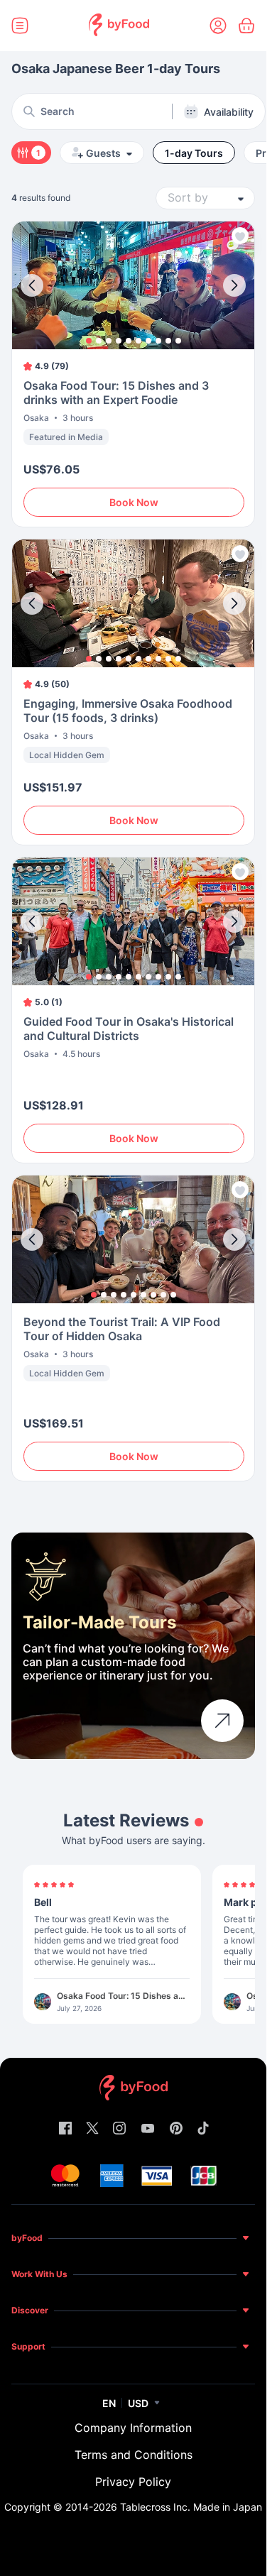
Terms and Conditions (134, 2455)
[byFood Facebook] (65, 2129)
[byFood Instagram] (119, 2129)
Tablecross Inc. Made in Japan (191, 2507)
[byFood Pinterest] (176, 2129)
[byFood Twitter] (92, 2129)
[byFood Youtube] (148, 2129)
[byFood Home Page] (119, 26)
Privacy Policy (133, 2482)
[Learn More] (222, 1721)
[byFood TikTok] (203, 2129)
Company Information (133, 2428)
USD (138, 2403)
